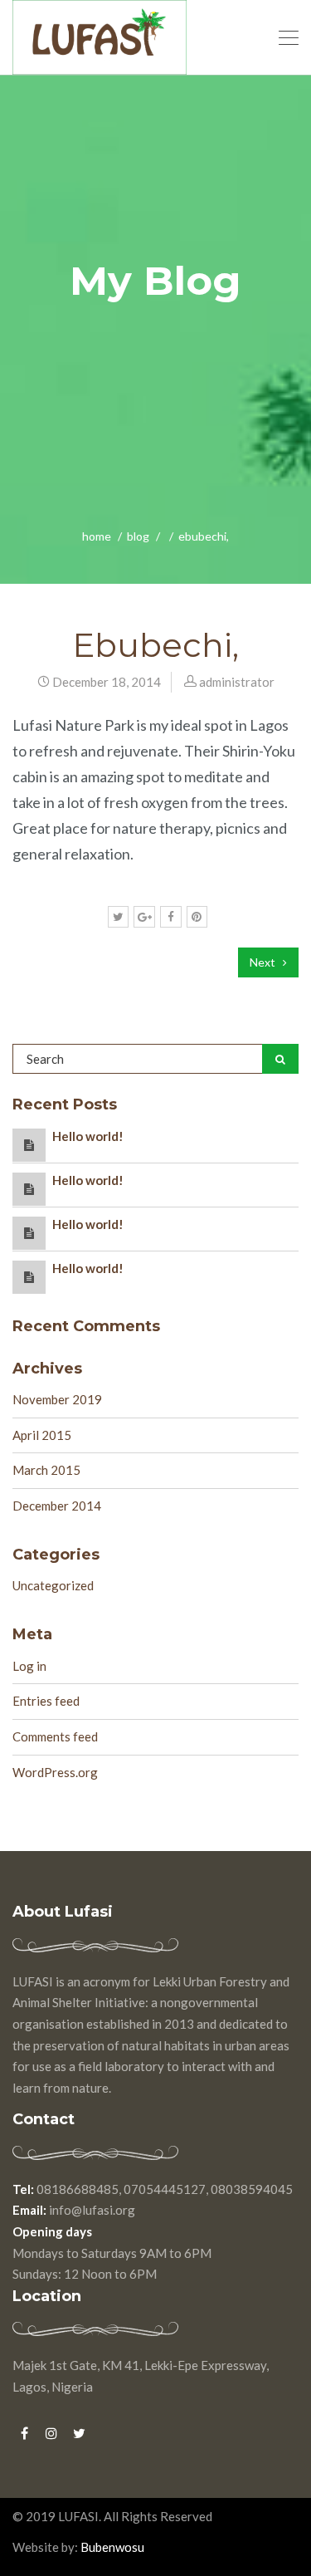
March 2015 (46, 1470)
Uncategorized (53, 1585)
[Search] (280, 1059)
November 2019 (57, 1399)
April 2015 (42, 1435)
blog (138, 536)
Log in (29, 1666)
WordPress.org (55, 1772)
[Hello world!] (29, 1144)
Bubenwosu (111, 2547)
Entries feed (46, 1701)
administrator (237, 682)
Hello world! (88, 1136)
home (97, 536)
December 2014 (57, 1506)
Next (264, 962)
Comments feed (55, 1736)
